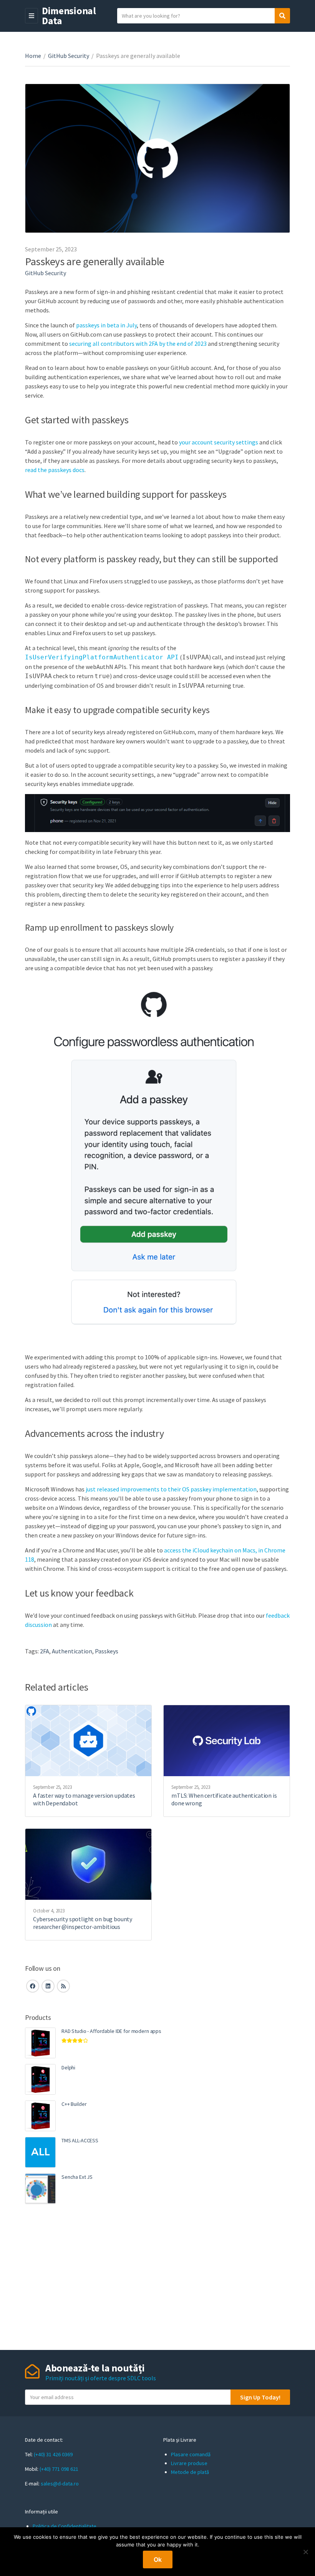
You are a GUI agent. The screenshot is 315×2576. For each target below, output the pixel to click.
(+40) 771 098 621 (59, 2469)
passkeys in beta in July (106, 325)
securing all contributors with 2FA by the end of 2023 (138, 343)
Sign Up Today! (260, 2397)
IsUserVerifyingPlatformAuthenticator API (102, 657)
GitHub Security (69, 56)
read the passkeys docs (55, 470)
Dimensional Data (69, 16)
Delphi (68, 2067)
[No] (305, 2552)
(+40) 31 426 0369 (53, 2454)
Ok (158, 2559)
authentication (72, 1651)
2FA (45, 1651)
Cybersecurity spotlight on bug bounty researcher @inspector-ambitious (83, 1923)
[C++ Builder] (40, 2116)
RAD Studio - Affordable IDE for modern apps (111, 2031)
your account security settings (219, 442)
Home (33, 56)
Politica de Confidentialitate (65, 2526)
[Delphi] (40, 2079)
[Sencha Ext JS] (40, 2189)
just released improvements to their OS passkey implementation (171, 1489)
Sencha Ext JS (77, 2177)
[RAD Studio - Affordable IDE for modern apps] (40, 2043)
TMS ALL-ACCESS (80, 2140)
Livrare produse (189, 2463)
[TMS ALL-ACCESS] (40, 2152)
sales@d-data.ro (60, 2484)
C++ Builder (74, 2104)
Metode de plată (190, 2472)
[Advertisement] (157, 2277)
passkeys (107, 1651)
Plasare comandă (191, 2454)
